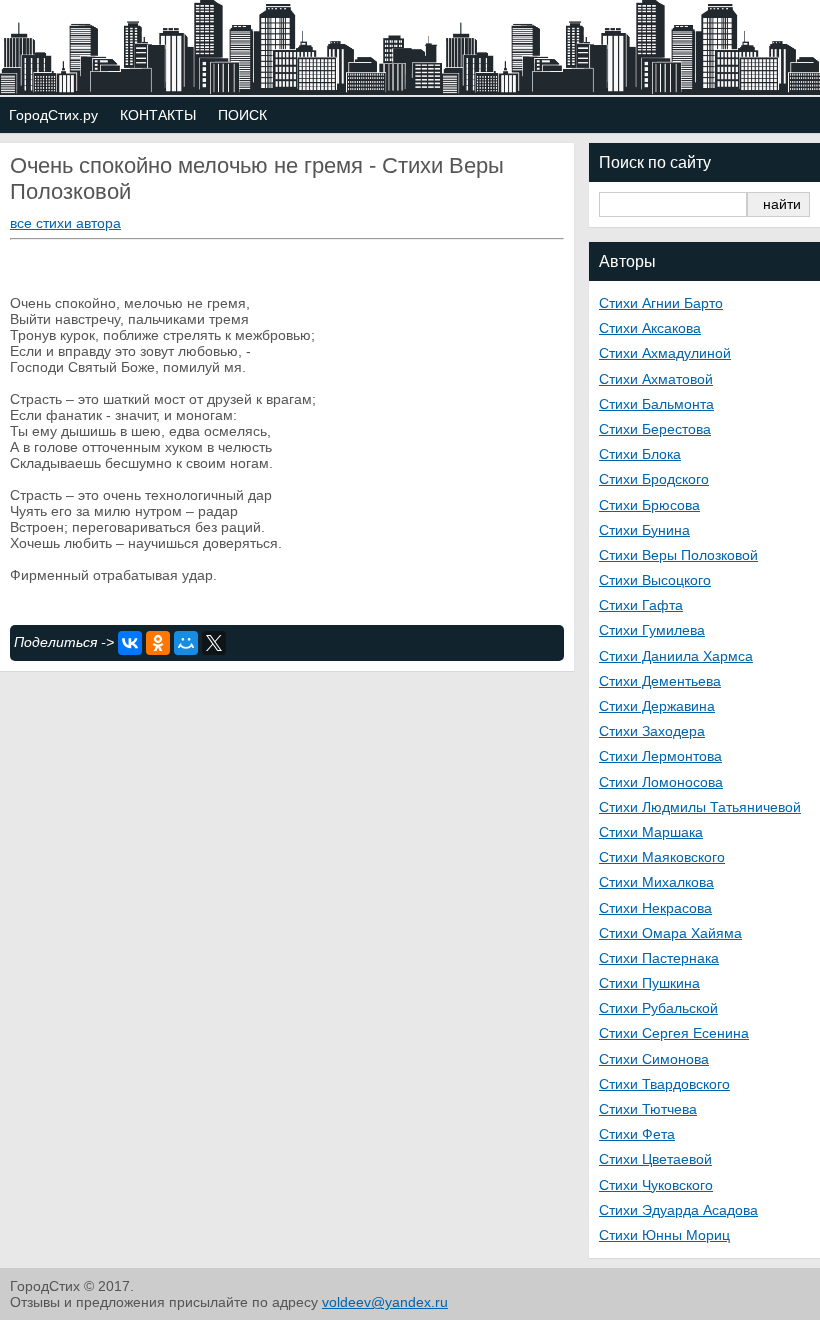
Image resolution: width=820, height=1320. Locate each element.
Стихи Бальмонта (656, 404)
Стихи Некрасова (655, 908)
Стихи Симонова (654, 1059)
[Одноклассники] (158, 643)
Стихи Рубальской (658, 1008)
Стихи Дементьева (660, 681)
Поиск (242, 115)
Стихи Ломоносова (661, 782)
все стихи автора (65, 223)
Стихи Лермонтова (660, 756)
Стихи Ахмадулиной (665, 353)
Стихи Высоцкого (655, 580)
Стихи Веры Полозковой (678, 555)
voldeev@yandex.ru (385, 1302)
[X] (214, 643)
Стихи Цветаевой (655, 1159)
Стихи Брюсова (649, 505)
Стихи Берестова (655, 429)
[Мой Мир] (186, 643)
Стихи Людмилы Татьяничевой (700, 807)
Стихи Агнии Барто (661, 303)
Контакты (158, 115)
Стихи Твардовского (664, 1084)
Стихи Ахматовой (656, 379)
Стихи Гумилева (652, 630)
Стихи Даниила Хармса (676, 656)
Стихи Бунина (644, 530)
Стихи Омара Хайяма (670, 933)
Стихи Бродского (654, 479)
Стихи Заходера (652, 731)
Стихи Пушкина (649, 983)
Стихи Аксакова (650, 328)
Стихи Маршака (651, 832)
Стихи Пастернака (659, 958)
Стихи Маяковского (662, 857)
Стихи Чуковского (656, 1185)
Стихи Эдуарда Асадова (678, 1210)
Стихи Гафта (641, 605)
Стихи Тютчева (648, 1109)
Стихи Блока (640, 454)
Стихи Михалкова (656, 882)
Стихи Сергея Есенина (674, 1033)
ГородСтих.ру (53, 115)
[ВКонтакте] (130, 643)
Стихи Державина (657, 706)
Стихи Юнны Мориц (664, 1235)
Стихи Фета (637, 1134)
